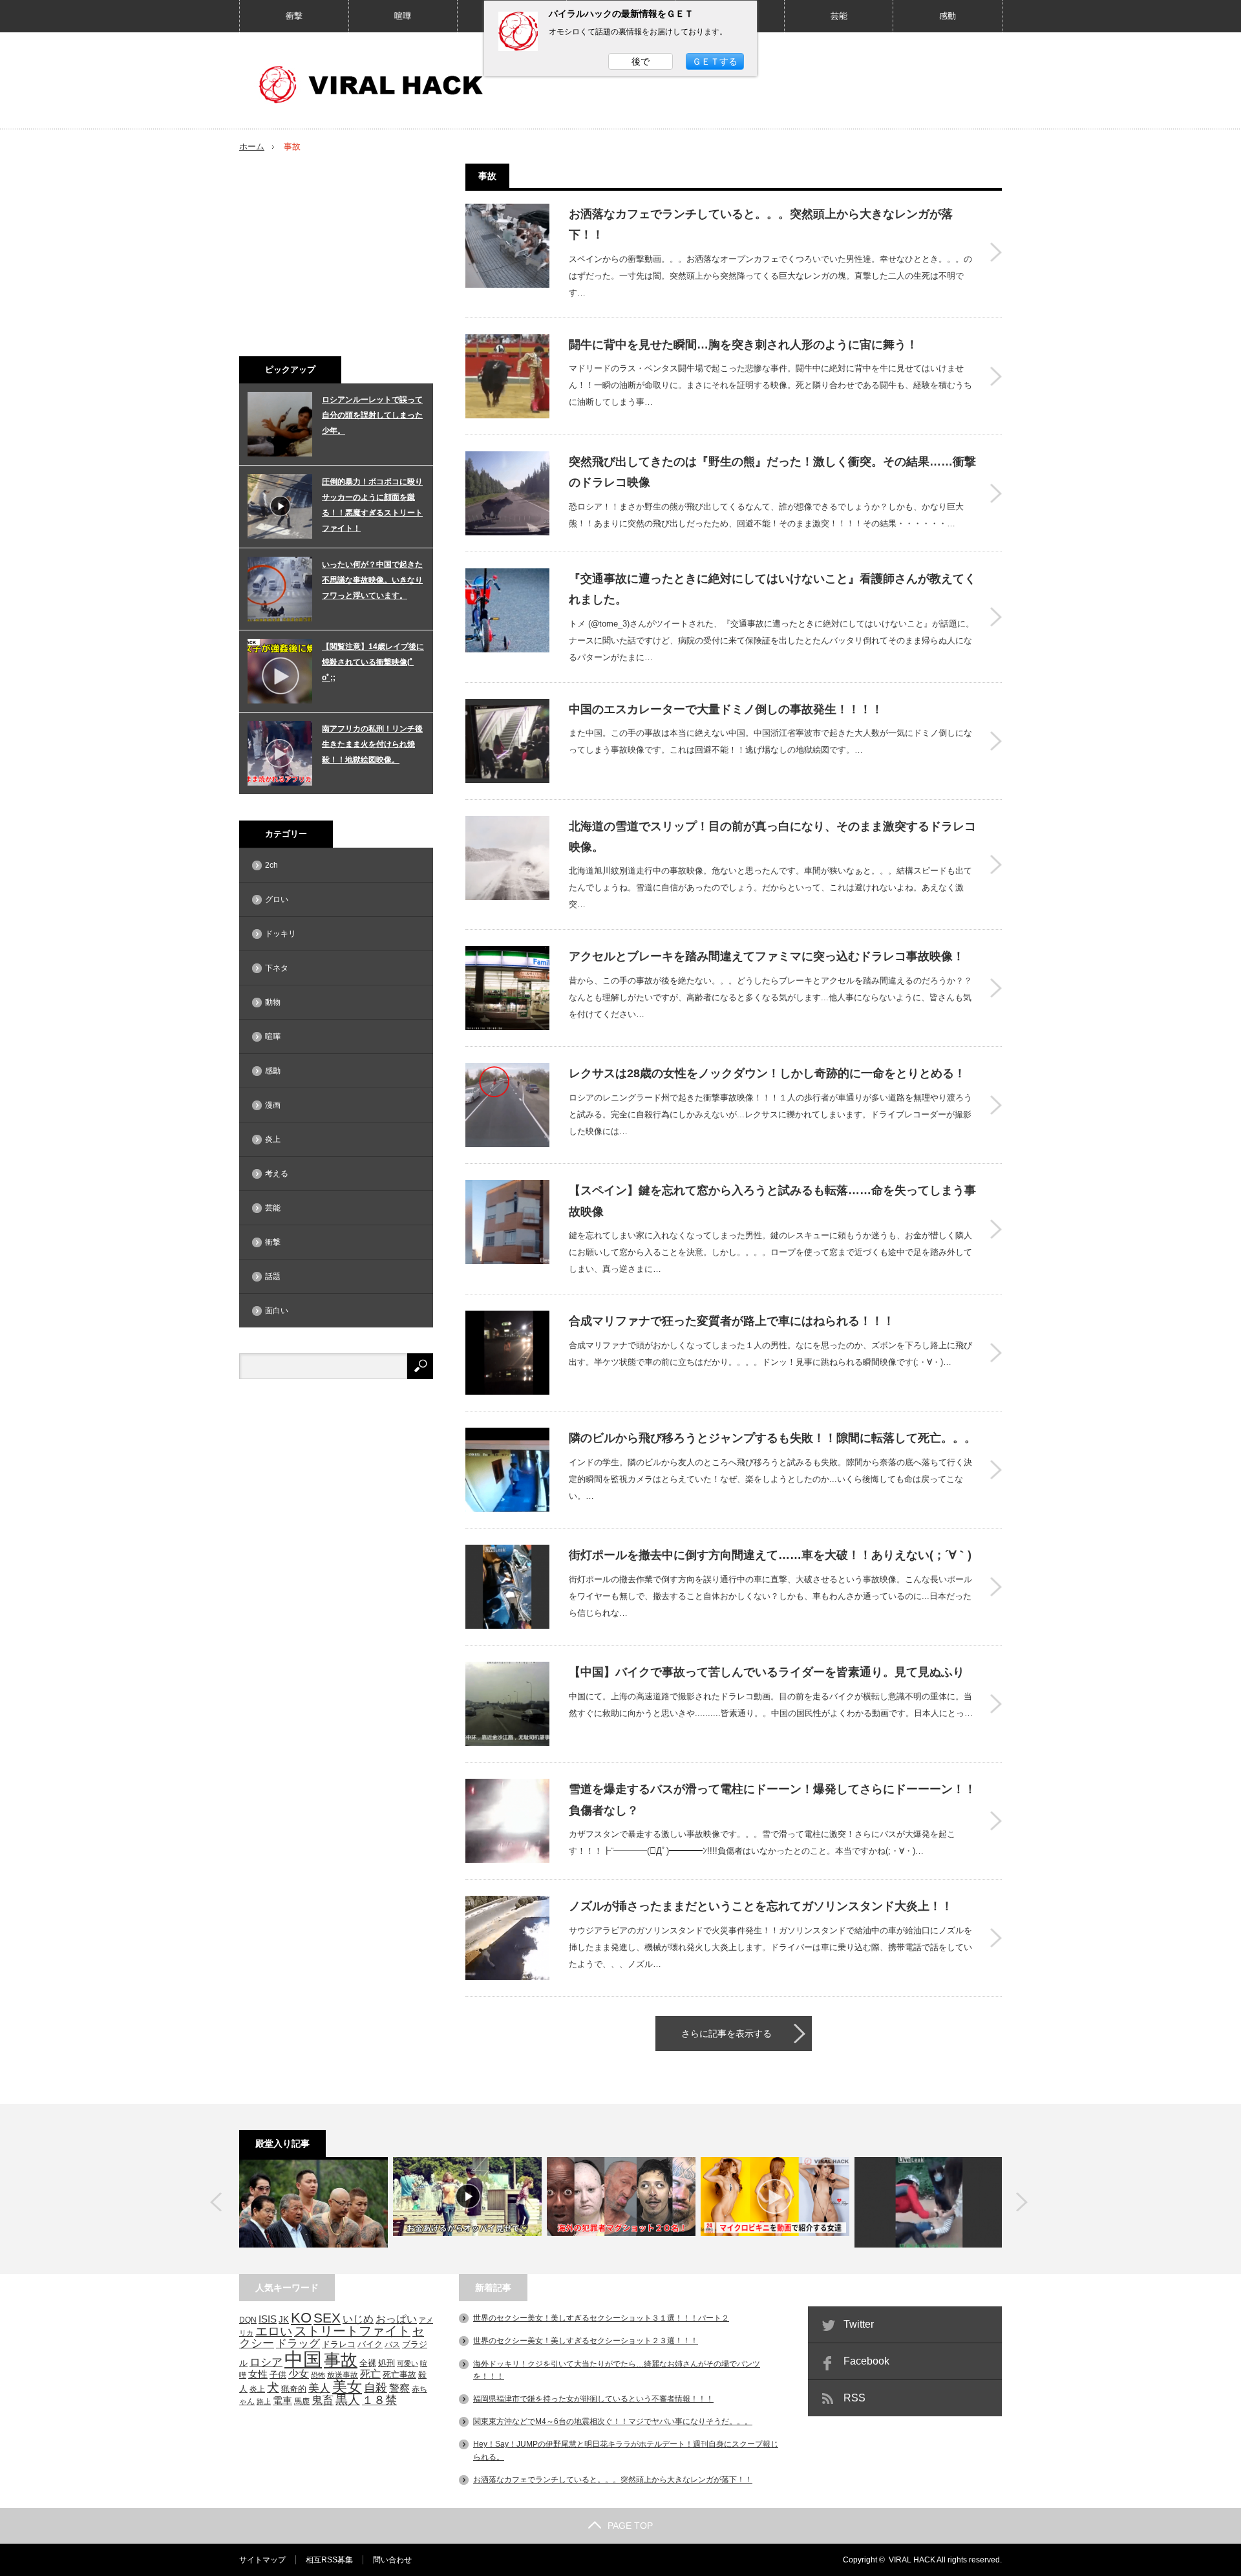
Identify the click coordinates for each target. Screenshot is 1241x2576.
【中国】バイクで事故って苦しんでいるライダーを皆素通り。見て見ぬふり (767, 1672)
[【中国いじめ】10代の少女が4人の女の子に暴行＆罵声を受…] (929, 2202)
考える (277, 1174)
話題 (273, 1276)
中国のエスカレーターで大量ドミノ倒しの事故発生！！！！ (726, 709)
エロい (274, 2331)
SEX (327, 2318)
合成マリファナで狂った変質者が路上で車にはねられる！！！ (732, 1321)
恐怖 (318, 2375)
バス (392, 2344)
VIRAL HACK (912, 2560)
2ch (271, 865)
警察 (399, 2388)
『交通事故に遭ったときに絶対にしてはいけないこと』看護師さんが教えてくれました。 (772, 589)
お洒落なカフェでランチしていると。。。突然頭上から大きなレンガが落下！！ (761, 224)
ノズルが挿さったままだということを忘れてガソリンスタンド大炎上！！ (761, 1906)
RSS (854, 2398)
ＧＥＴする (715, 61)
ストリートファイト (352, 2331)
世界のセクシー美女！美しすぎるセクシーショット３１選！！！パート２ (601, 2318)
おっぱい (396, 2319)
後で (641, 61)
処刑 (387, 2363)
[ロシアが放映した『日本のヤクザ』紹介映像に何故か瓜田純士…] (313, 2202)
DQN (248, 2320)
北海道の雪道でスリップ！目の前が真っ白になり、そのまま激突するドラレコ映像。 (772, 837)
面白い (277, 1311)
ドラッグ (298, 2344)
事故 (341, 2360)
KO (301, 2318)
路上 (264, 2401)
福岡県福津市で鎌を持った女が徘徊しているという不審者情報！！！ (593, 2399)
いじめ (358, 2319)
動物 (273, 1002)
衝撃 (294, 16)
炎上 (273, 1139)
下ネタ (277, 968)
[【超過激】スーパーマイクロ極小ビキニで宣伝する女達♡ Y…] (775, 2202)
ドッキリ (281, 934)
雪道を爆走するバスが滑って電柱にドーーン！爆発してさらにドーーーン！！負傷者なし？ (772, 1799)
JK (284, 2320)
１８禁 (379, 2400)
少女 (299, 2374)
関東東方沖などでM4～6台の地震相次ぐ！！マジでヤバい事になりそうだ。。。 (613, 2421)
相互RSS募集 (329, 2560)
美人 (319, 2388)
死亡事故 (399, 2375)
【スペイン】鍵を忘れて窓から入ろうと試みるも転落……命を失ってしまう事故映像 (772, 1201)
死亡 (370, 2374)
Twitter (859, 2324)
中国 (303, 2359)
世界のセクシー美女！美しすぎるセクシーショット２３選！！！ (586, 2341)
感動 (948, 16)
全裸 (368, 2363)
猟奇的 (294, 2389)
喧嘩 (403, 16)
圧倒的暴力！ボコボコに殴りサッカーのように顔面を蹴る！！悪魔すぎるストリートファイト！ (372, 505)
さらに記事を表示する (727, 2034)
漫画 (273, 1105)
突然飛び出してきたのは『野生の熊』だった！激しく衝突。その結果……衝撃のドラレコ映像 (772, 472)
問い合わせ (392, 2560)
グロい (277, 899)
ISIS (268, 2319)
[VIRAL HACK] (378, 83)
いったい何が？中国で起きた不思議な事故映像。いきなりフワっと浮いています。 (372, 580)
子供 (278, 2375)
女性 (258, 2374)
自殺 (376, 2388)
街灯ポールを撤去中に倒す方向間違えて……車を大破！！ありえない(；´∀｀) (770, 1555)
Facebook (866, 2361)
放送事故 (343, 2375)
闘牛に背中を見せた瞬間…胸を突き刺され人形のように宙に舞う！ (743, 345)
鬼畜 (323, 2400)
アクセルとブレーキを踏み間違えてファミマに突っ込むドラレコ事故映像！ (767, 956)
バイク (370, 2344)
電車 (282, 2400)
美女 (347, 2387)
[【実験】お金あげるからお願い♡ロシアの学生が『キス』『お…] (467, 2202)
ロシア (266, 2362)
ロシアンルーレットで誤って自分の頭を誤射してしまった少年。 (372, 415)
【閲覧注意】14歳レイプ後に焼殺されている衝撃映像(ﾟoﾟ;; (373, 662)
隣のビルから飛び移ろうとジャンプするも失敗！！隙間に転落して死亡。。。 (772, 1438)
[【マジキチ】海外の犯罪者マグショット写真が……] (621, 2202)
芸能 (839, 16)
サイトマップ (262, 2560)
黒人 (348, 2400)
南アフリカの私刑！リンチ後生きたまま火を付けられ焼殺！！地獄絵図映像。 (372, 744)
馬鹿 (302, 2401)
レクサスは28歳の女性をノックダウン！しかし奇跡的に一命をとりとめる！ (767, 1073)
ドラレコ (339, 2345)
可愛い (408, 2363)
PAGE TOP (630, 2526)
